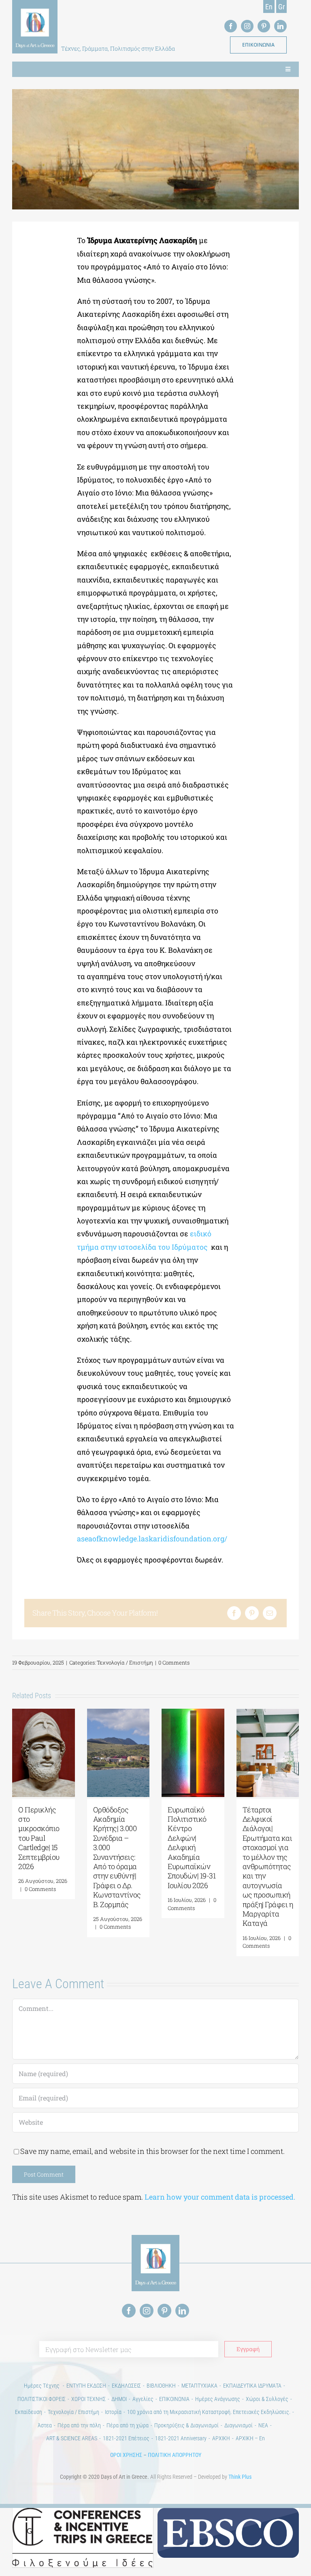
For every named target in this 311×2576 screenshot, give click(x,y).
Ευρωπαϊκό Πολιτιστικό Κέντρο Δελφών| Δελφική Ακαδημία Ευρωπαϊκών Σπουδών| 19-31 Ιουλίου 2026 (192, 1847)
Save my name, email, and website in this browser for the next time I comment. (152, 2151)
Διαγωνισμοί (239, 2425)
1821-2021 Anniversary (181, 2438)
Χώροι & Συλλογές (267, 2399)
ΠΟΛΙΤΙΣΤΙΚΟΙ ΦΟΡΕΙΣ (42, 2399)
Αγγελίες (143, 2399)
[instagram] (247, 26)
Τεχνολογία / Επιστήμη (125, 1663)
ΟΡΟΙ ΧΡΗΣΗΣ (126, 2455)
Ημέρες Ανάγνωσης (218, 2399)
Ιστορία (113, 2412)
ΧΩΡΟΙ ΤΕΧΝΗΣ (88, 2399)
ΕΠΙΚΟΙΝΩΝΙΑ (174, 2399)
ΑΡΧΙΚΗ (221, 2438)
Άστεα (45, 2425)
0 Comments (174, 1663)
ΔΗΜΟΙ (119, 2399)
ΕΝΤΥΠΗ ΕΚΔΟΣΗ (86, 2386)
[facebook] (231, 26)
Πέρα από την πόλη (79, 2425)
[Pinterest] (252, 1613)
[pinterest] (264, 26)
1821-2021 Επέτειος (126, 2438)
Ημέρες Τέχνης (42, 2386)
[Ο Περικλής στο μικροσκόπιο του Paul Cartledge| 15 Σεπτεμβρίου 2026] (44, 1714)
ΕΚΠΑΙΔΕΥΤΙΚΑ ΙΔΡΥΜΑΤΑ (252, 2386)
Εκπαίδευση (29, 2412)
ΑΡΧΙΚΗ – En (250, 2438)
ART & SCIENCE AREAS (72, 2438)
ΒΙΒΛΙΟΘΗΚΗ (161, 2386)
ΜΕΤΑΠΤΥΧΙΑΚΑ (199, 2386)
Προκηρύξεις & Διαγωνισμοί (186, 2425)
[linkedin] (280, 26)
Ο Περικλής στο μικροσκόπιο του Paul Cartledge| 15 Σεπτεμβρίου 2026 (39, 1838)
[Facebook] (234, 1613)
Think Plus (240, 2477)
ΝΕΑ (263, 2425)
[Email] (270, 1613)
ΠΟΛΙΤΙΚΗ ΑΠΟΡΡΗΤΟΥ (175, 2455)
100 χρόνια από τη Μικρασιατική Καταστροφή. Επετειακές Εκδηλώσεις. (209, 2412)
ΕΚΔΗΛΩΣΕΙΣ (126, 2386)
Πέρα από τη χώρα (128, 2425)
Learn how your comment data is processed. (220, 2197)
